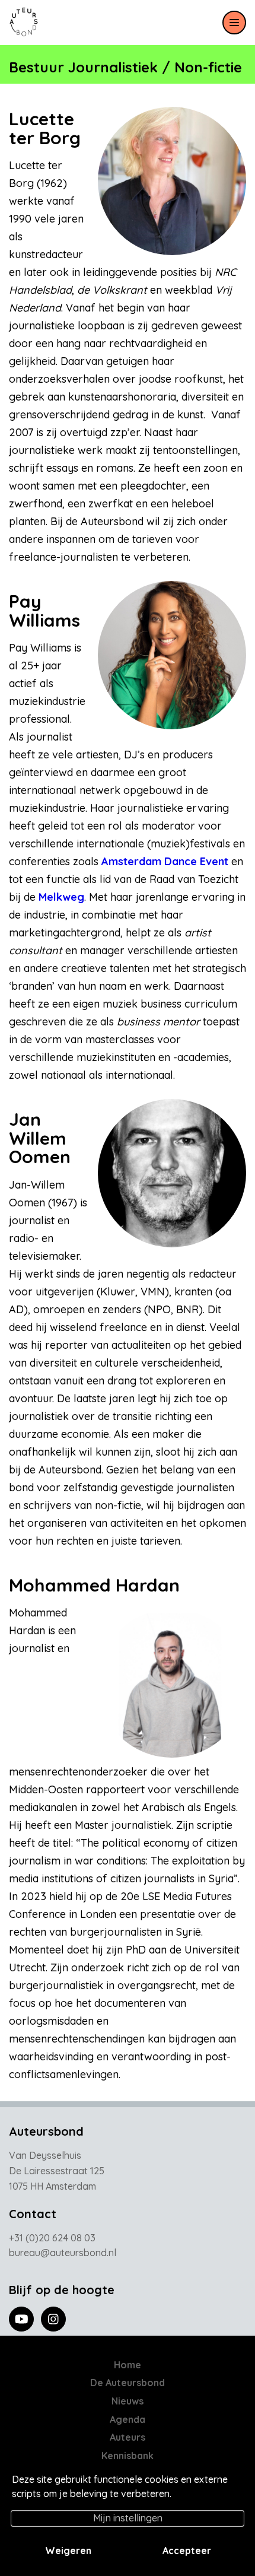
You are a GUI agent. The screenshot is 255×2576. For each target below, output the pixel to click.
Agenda (128, 2419)
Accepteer (187, 2550)
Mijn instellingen (128, 2518)
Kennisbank (128, 2456)
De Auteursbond (128, 2383)
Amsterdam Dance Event (165, 861)
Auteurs (128, 2437)
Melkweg (61, 897)
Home (128, 2365)
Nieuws (128, 2401)
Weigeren (68, 2550)
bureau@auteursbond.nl (63, 2253)
